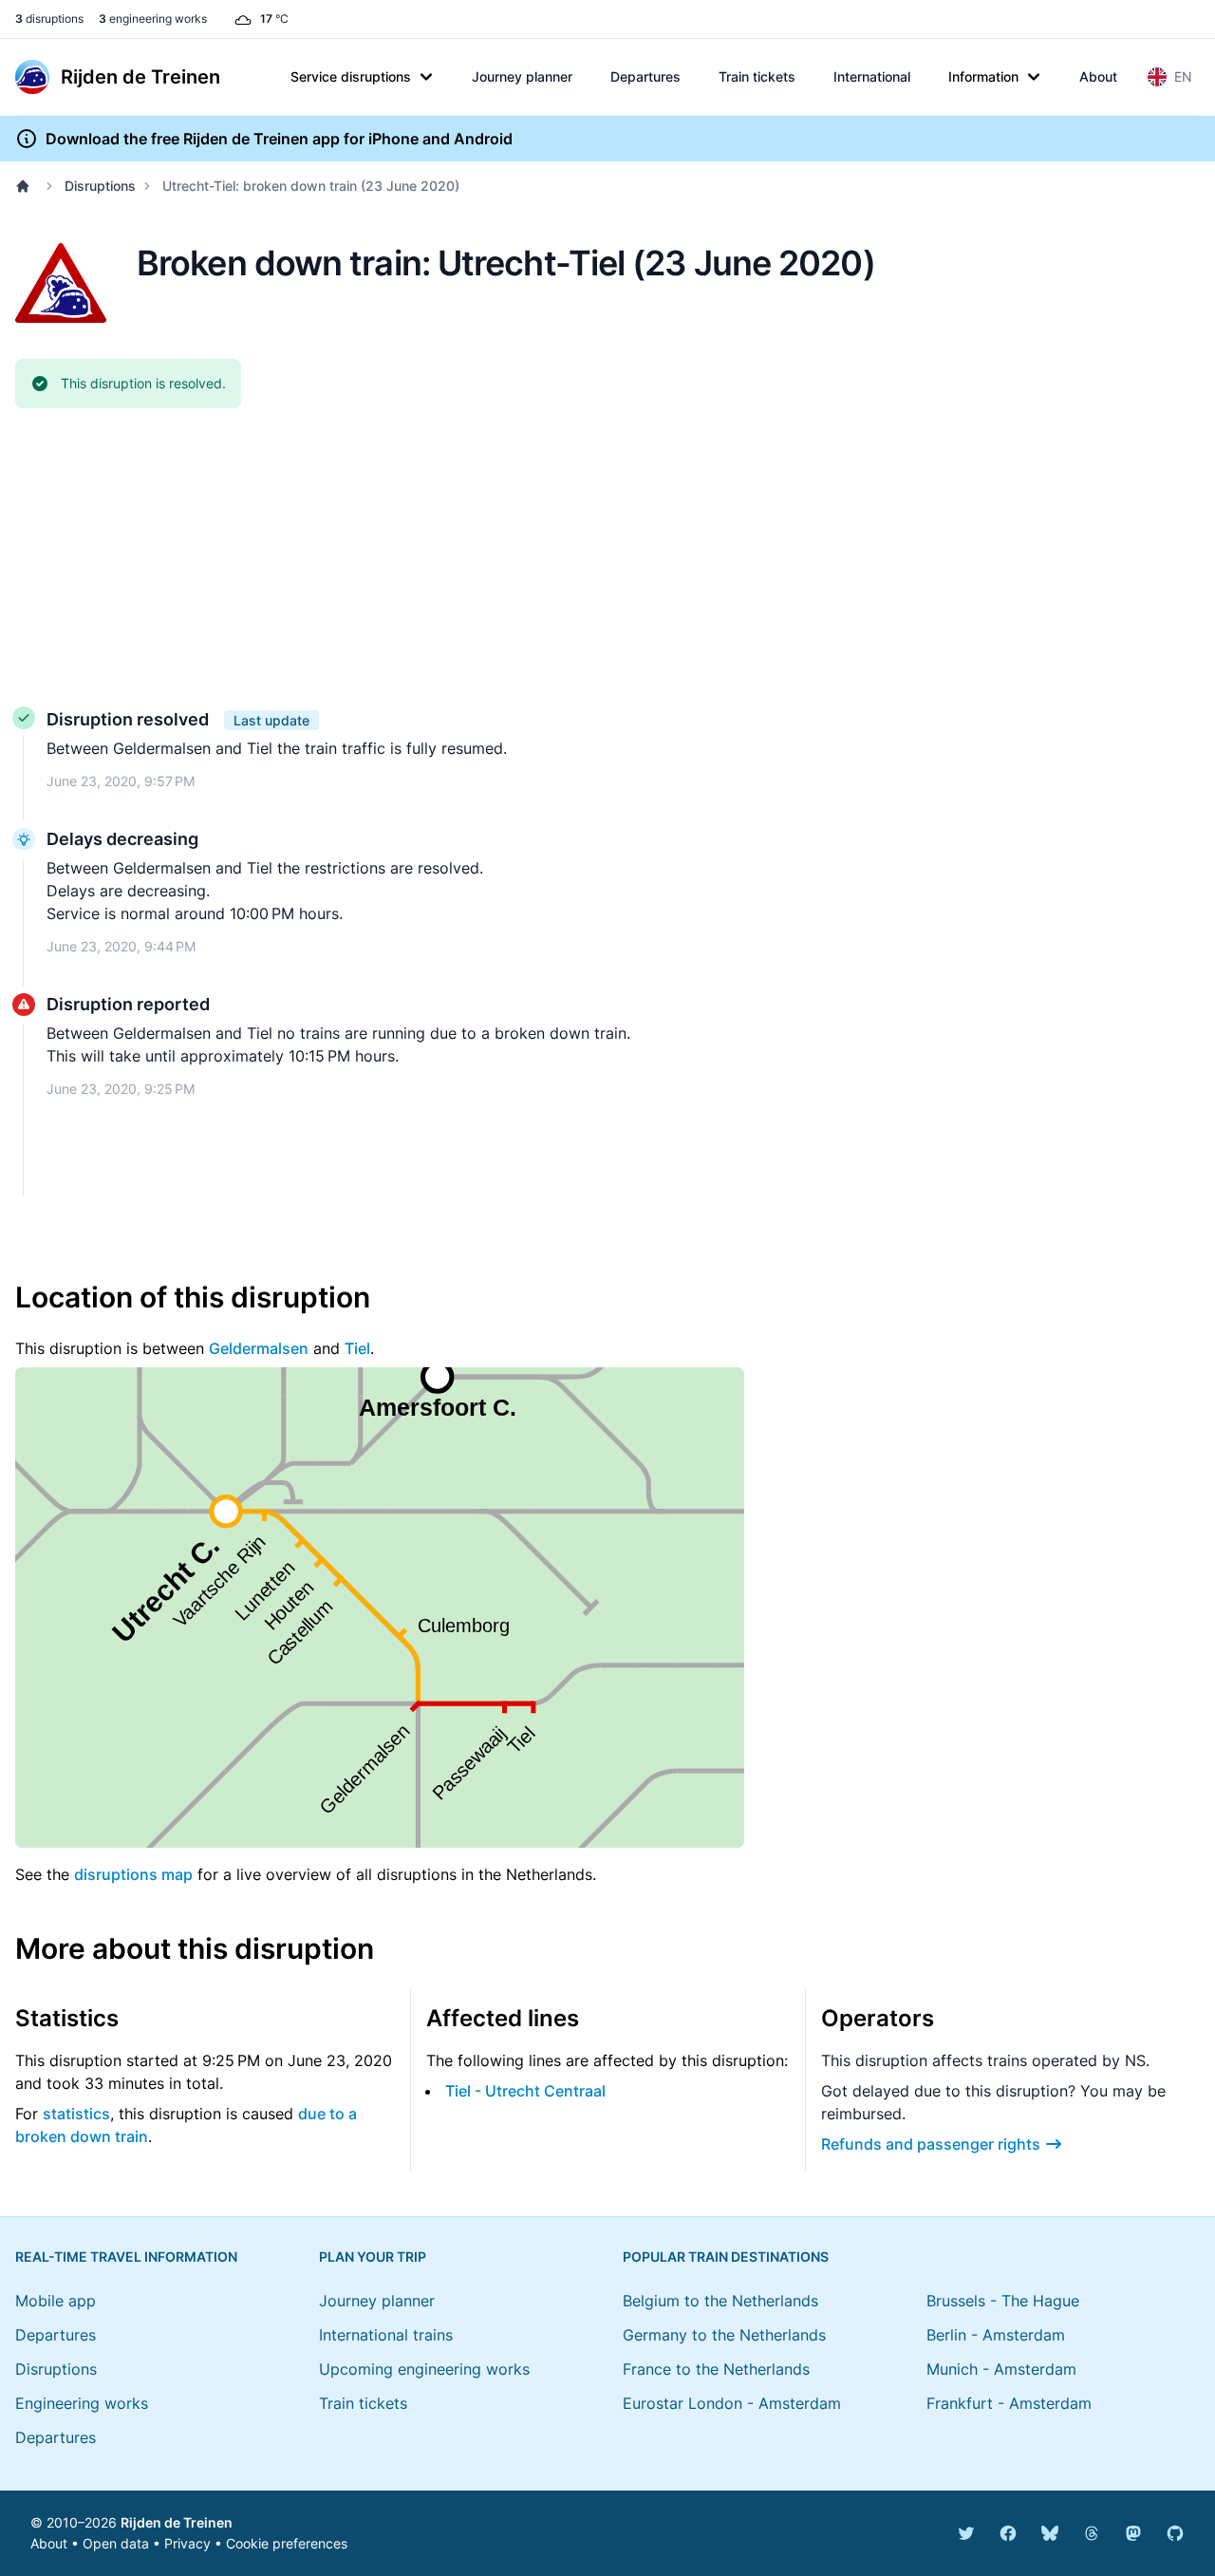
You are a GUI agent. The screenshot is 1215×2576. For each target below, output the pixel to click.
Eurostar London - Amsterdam (732, 2403)
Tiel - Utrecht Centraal (525, 2091)
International (872, 76)
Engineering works (82, 2403)
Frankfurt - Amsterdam (1009, 2403)
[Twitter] (966, 2533)
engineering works (153, 19)
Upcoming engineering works (424, 2369)
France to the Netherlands (716, 2369)
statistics (76, 2114)
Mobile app (56, 2301)
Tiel (357, 1348)
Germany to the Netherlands (724, 2335)
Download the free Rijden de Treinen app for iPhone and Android (279, 139)
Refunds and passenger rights (931, 2144)
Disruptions (100, 186)
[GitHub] (1175, 2533)
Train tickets (757, 76)
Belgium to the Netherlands (720, 2301)
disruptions (49, 19)
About (1098, 76)
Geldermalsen (259, 1348)
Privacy (187, 2543)
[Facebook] (1008, 2533)
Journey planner (522, 76)
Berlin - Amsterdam (996, 2335)
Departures (645, 76)
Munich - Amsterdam (1001, 2369)
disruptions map (133, 1874)
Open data (116, 2543)
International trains (386, 2335)
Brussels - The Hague (1003, 2301)
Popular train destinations (726, 2256)
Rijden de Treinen (177, 2522)
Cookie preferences (287, 2543)
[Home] (27, 186)
